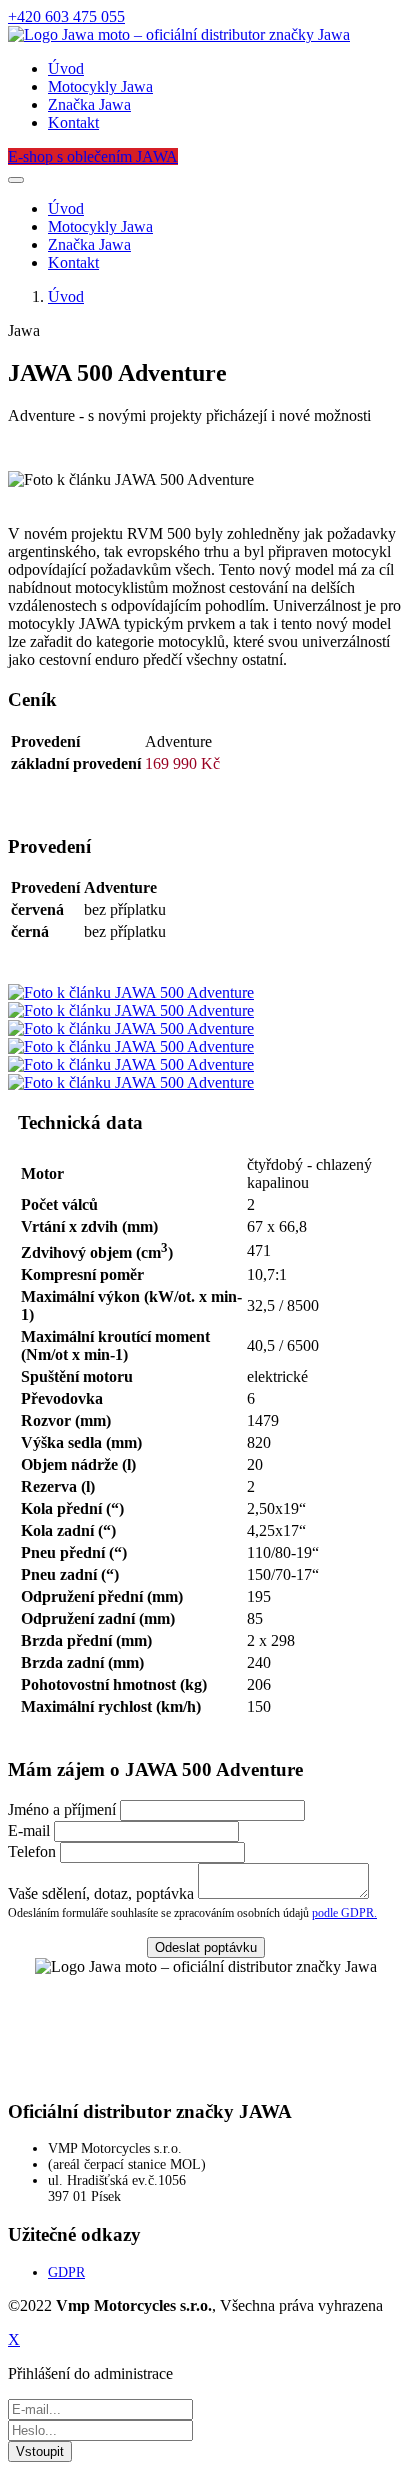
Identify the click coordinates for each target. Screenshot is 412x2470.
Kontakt (73, 122)
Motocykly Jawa (100, 86)
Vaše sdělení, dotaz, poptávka (101, 1893)
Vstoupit (40, 2451)
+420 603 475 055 (66, 16)
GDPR (66, 2272)
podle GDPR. (344, 1913)
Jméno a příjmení (62, 1809)
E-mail (29, 1830)
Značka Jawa (89, 104)
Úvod (66, 68)
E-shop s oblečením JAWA (93, 156)
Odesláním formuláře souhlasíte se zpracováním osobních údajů (192, 1913)
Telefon (32, 1851)
